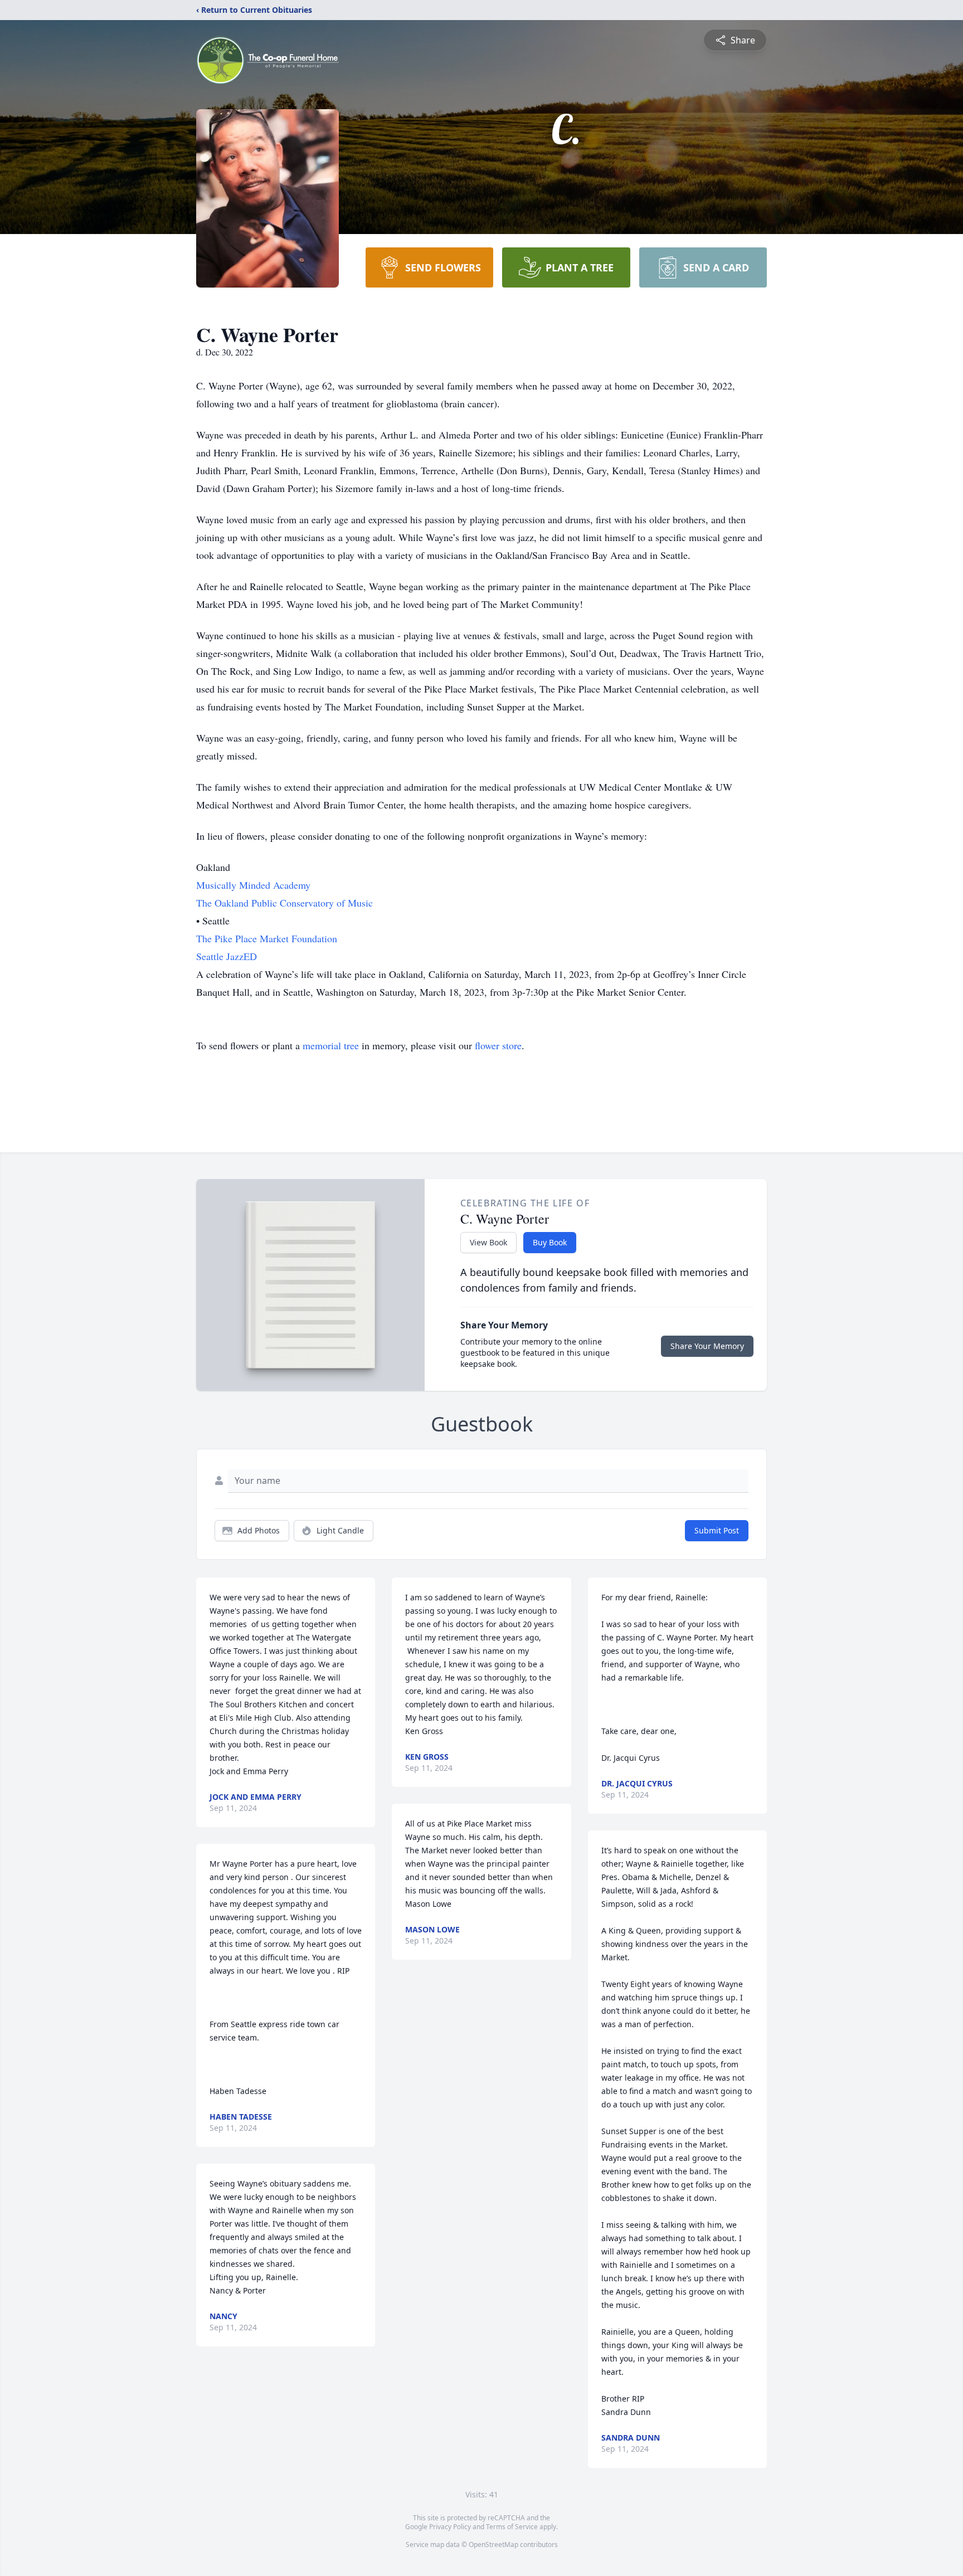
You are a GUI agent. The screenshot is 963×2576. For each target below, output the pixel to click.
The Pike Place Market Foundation (267, 938)
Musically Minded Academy (253, 885)
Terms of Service (512, 2527)
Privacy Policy (450, 2527)
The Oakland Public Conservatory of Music (284, 903)
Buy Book (550, 1242)
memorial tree (331, 1045)
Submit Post (717, 1530)
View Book (488, 1242)
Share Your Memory (707, 1346)
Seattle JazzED (227, 956)
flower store (498, 1045)
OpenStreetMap (493, 2545)
